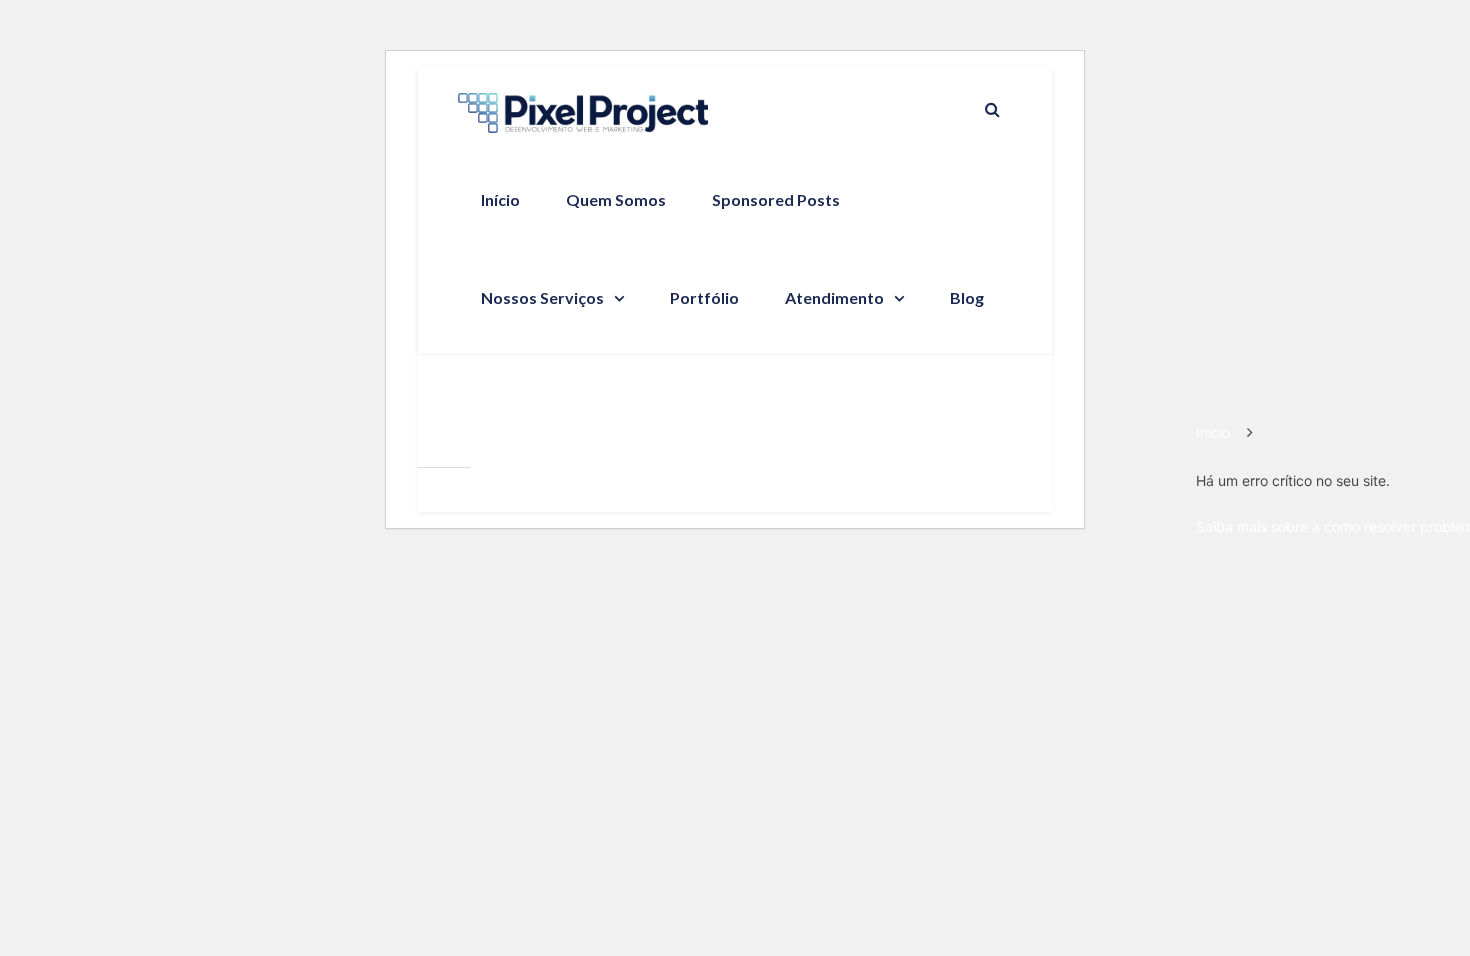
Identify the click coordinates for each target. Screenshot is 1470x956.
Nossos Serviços (542, 297)
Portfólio (704, 297)
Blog (967, 297)
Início (500, 199)
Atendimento (834, 297)
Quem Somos (616, 199)
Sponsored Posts (776, 199)
